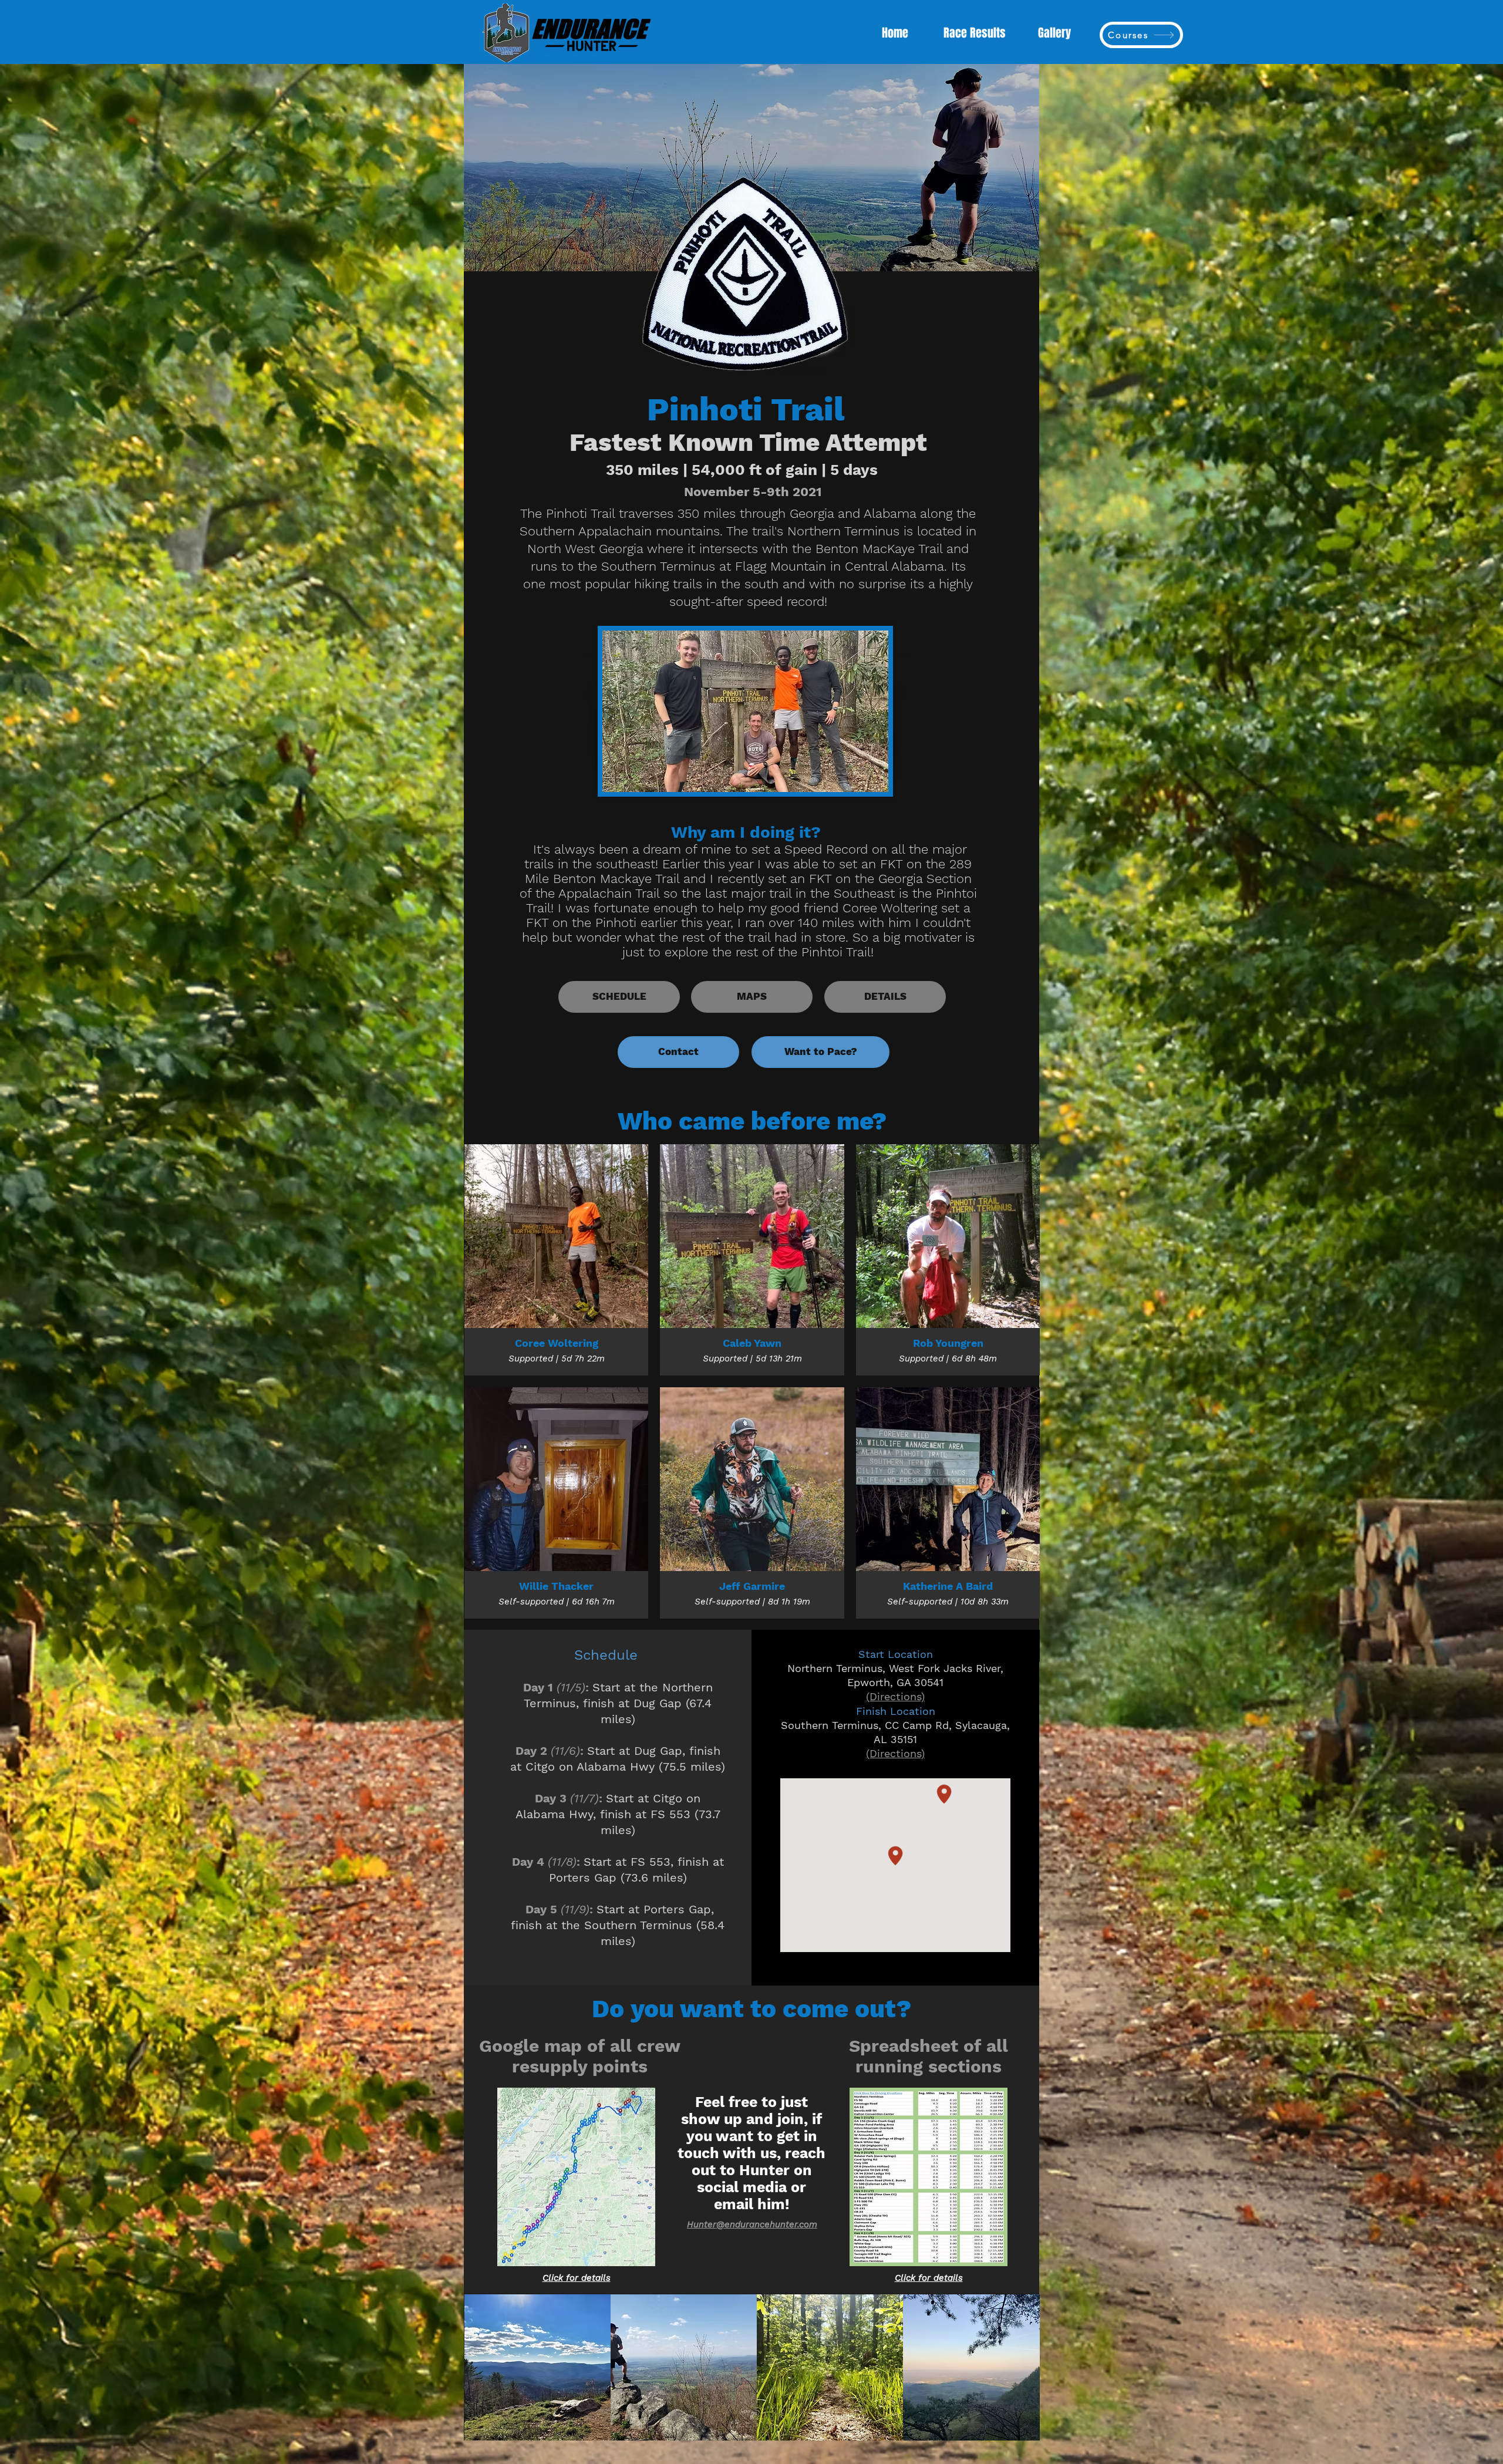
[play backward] (479, 2367)
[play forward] (1025, 2367)
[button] (537, 2367)
